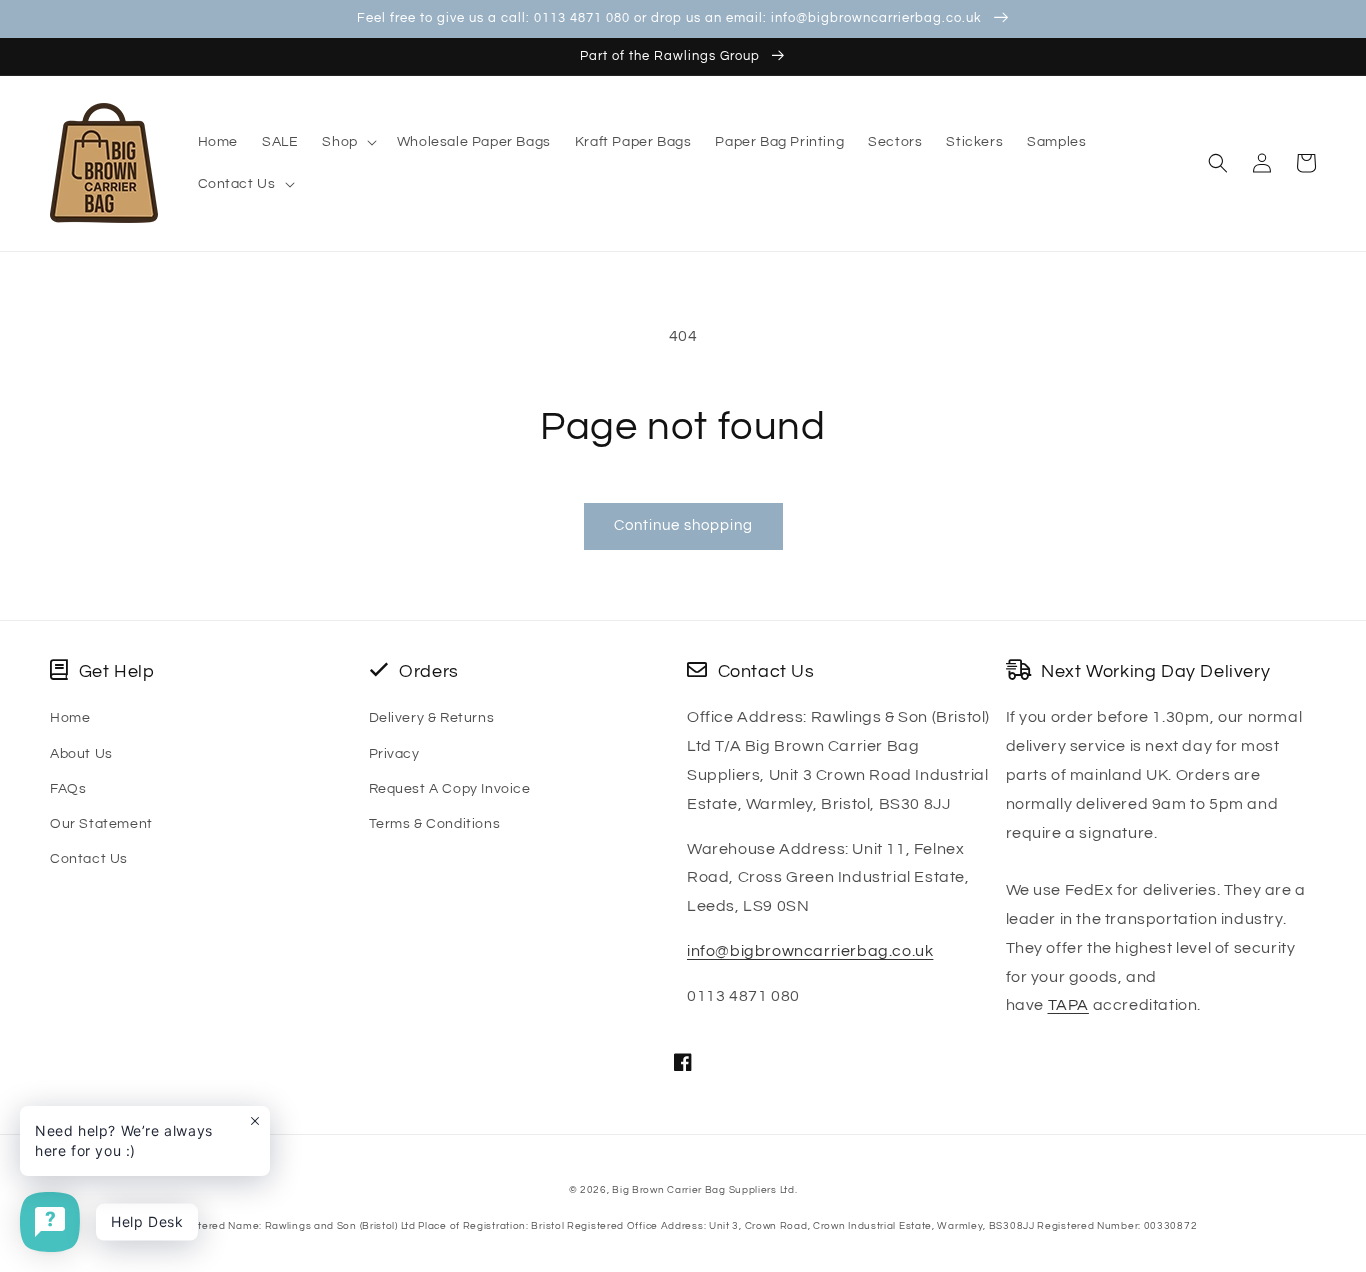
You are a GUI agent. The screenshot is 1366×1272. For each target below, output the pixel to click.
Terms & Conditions (435, 824)
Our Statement (101, 824)
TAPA (1068, 1005)
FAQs (68, 789)
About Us (81, 754)
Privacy (394, 754)
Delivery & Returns (432, 718)
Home (70, 718)
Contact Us (89, 859)
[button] (347, 142)
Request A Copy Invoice (450, 789)
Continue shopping (683, 525)
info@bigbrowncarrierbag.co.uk (810, 951)
